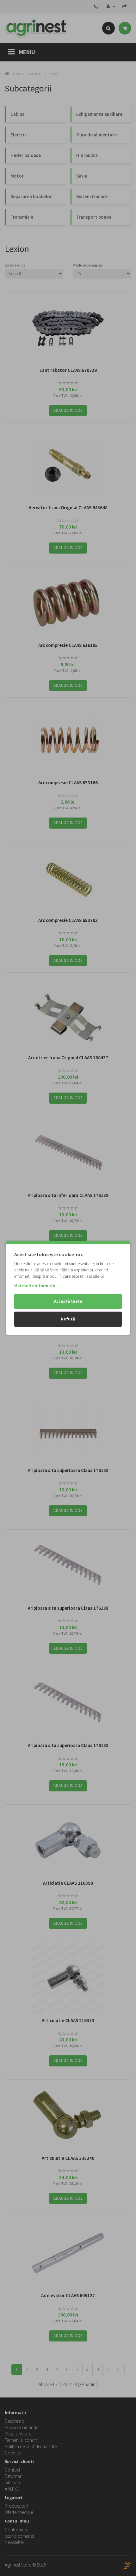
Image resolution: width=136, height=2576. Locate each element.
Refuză (68, 1319)
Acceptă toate (68, 1301)
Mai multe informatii (35, 1286)
